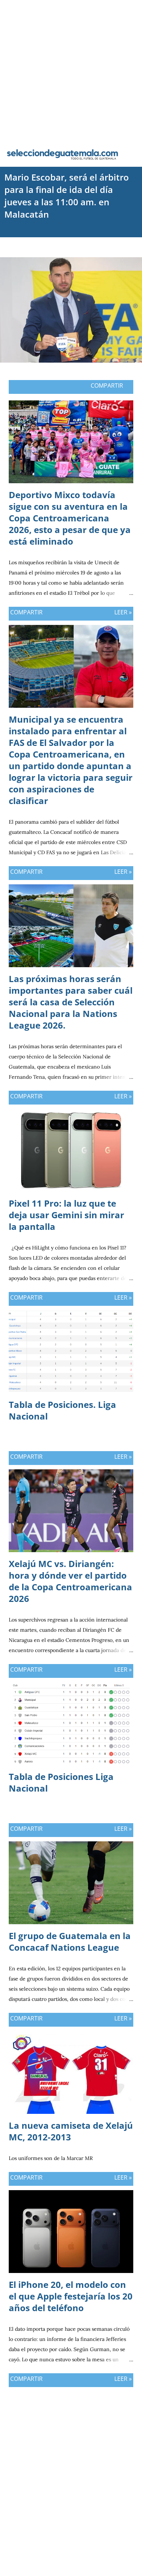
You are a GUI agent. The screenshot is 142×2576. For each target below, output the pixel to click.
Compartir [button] (107, 385)
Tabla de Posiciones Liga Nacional (61, 1782)
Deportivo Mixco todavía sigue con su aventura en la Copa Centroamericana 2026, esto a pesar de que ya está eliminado (70, 518)
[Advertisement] (71, 71)
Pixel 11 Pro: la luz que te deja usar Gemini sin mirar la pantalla (66, 1215)
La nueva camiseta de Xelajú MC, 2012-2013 (71, 2131)
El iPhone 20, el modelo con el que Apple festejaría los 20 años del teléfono (71, 2296)
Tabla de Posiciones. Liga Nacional (62, 1410)
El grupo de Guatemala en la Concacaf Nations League (70, 1941)
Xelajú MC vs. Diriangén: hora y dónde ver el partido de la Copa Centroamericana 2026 (70, 1581)
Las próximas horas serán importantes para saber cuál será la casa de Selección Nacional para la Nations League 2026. (71, 1002)
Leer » (123, 612)
